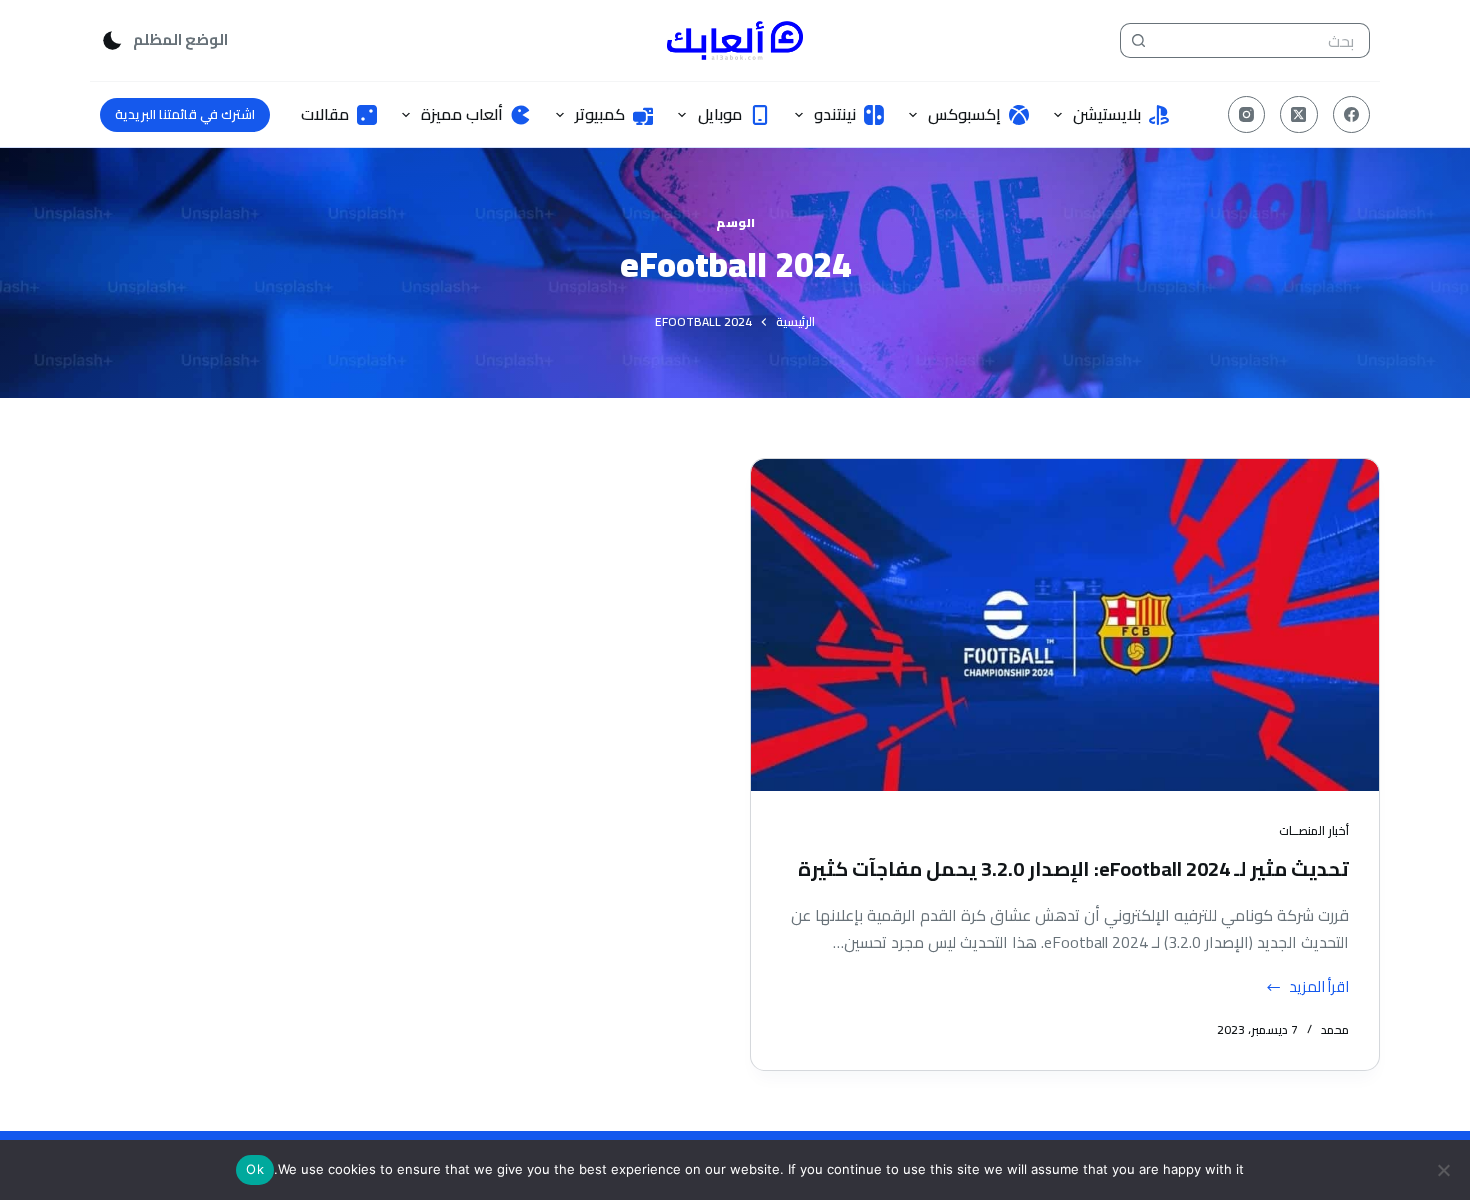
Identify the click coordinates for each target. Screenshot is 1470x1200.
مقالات (325, 114)
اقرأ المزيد (1319, 987)
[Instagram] (1247, 115)
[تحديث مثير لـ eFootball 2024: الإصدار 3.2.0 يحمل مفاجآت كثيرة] (1065, 625)
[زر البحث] (1137, 40)
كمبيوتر (600, 114)
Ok (255, 1169)
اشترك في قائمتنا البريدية (185, 114)
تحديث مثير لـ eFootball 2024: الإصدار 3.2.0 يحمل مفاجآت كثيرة (1073, 868)
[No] (1445, 1170)
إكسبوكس (964, 114)
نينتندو (835, 114)
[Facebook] (1352, 115)
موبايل (720, 114)
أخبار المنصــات (1314, 830)
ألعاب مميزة (462, 114)
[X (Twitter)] (1299, 115)
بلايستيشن (1107, 114)
